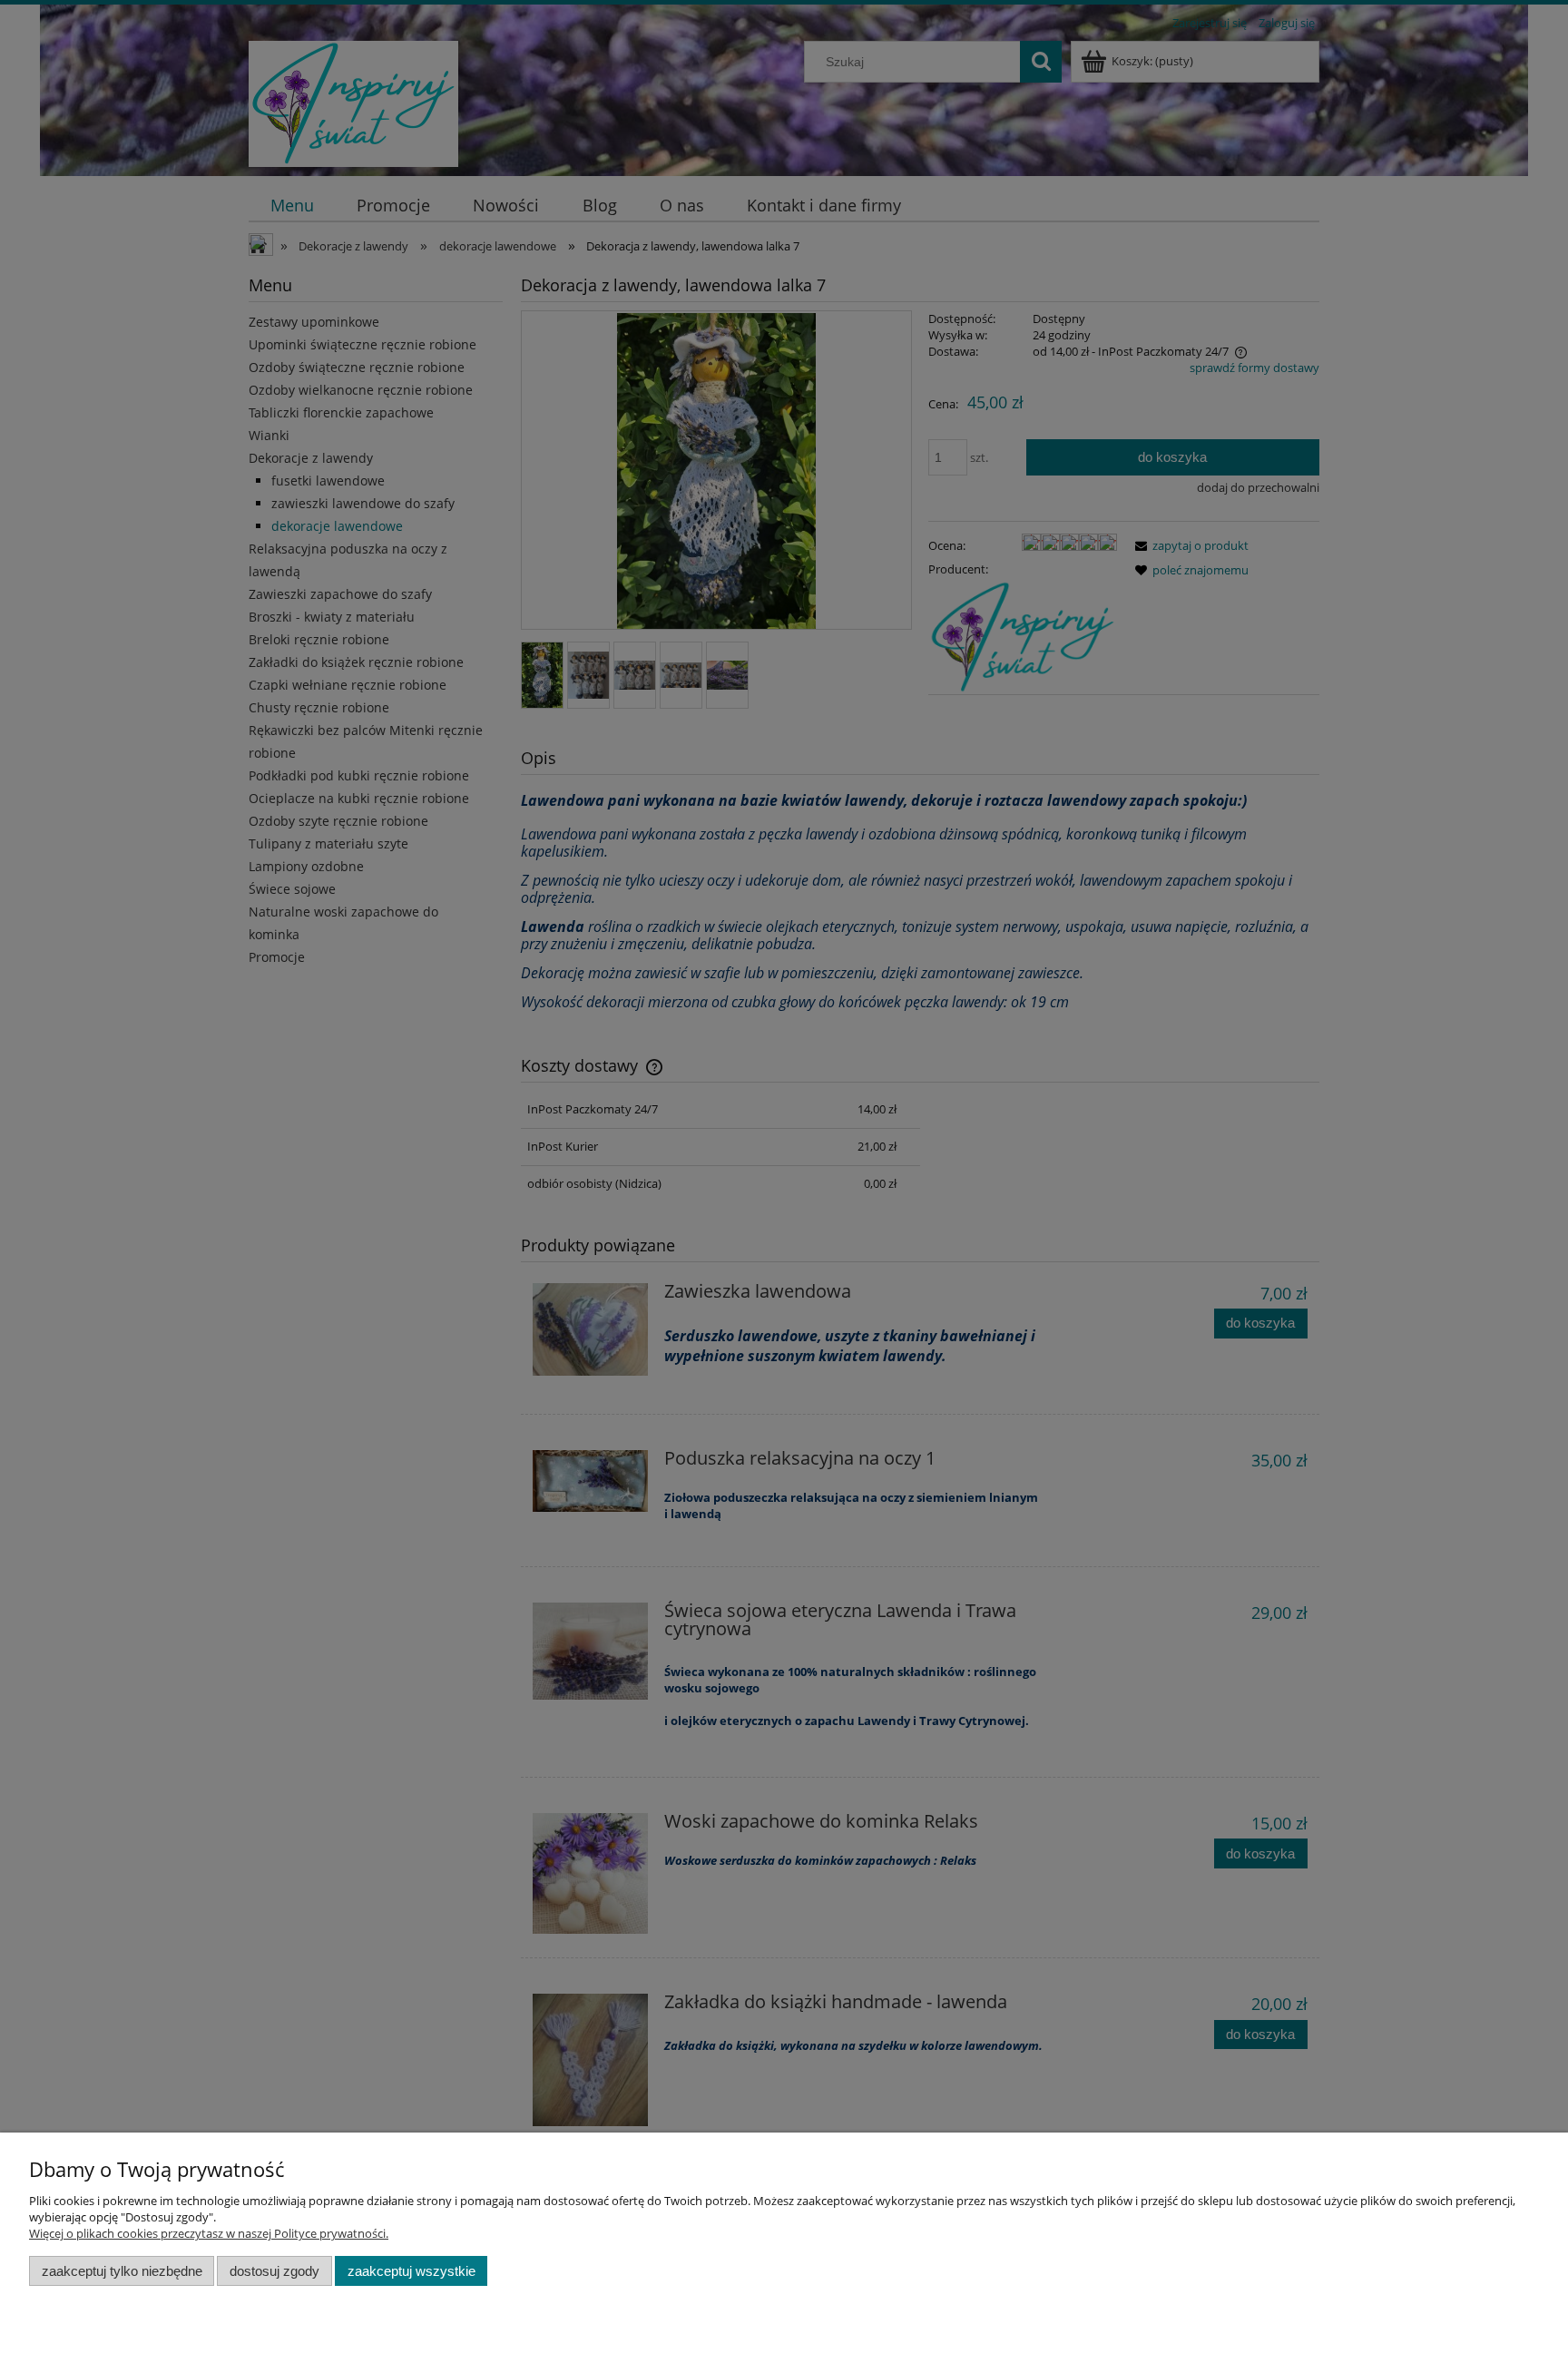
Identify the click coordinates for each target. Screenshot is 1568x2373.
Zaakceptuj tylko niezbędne (122, 2271)
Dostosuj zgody (274, 2271)
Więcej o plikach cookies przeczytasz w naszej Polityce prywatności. (209, 2233)
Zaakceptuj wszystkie (412, 2271)
